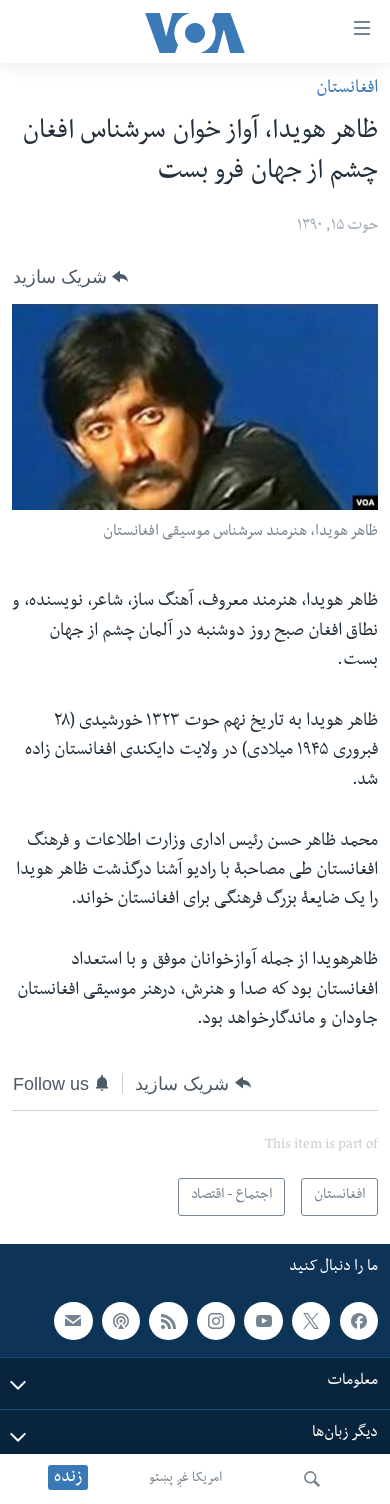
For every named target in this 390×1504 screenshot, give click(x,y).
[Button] (70, 277)
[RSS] (168, 1321)
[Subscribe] (73, 1321)
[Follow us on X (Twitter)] (311, 1321)
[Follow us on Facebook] (359, 1321)
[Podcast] (121, 1321)
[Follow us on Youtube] (263, 1321)
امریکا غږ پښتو (185, 1479)
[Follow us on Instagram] (216, 1321)
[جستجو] (312, 1479)
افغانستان (347, 89)
